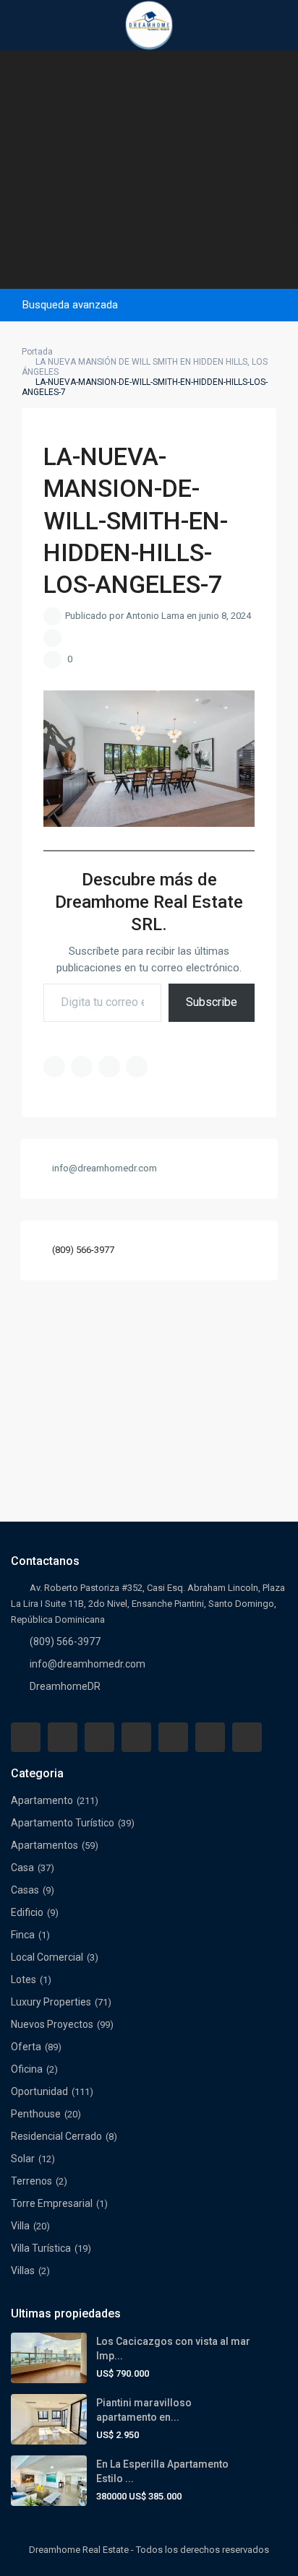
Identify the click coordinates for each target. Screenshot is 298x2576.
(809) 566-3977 (83, 1250)
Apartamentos (44, 1845)
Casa (22, 1868)
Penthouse (36, 2114)
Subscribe (212, 1002)
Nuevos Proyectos (52, 2024)
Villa (20, 2226)
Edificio (27, 1912)
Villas (23, 2271)
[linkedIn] (136, 1737)
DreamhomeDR (65, 1686)
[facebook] (26, 1737)
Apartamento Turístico (63, 1823)
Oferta (26, 2047)
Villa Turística (41, 2248)
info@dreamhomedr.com (88, 1664)
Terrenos (31, 2181)
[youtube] (210, 1737)
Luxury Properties (51, 2002)
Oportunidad (39, 2091)
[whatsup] (63, 1737)
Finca (23, 1935)
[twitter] (99, 1737)
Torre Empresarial (52, 2203)
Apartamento (42, 1800)
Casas (25, 1890)
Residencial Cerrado (56, 2136)
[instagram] (247, 1737)
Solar (23, 2159)
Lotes (24, 1979)
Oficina (27, 2069)
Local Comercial (47, 1957)
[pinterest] (173, 1737)
